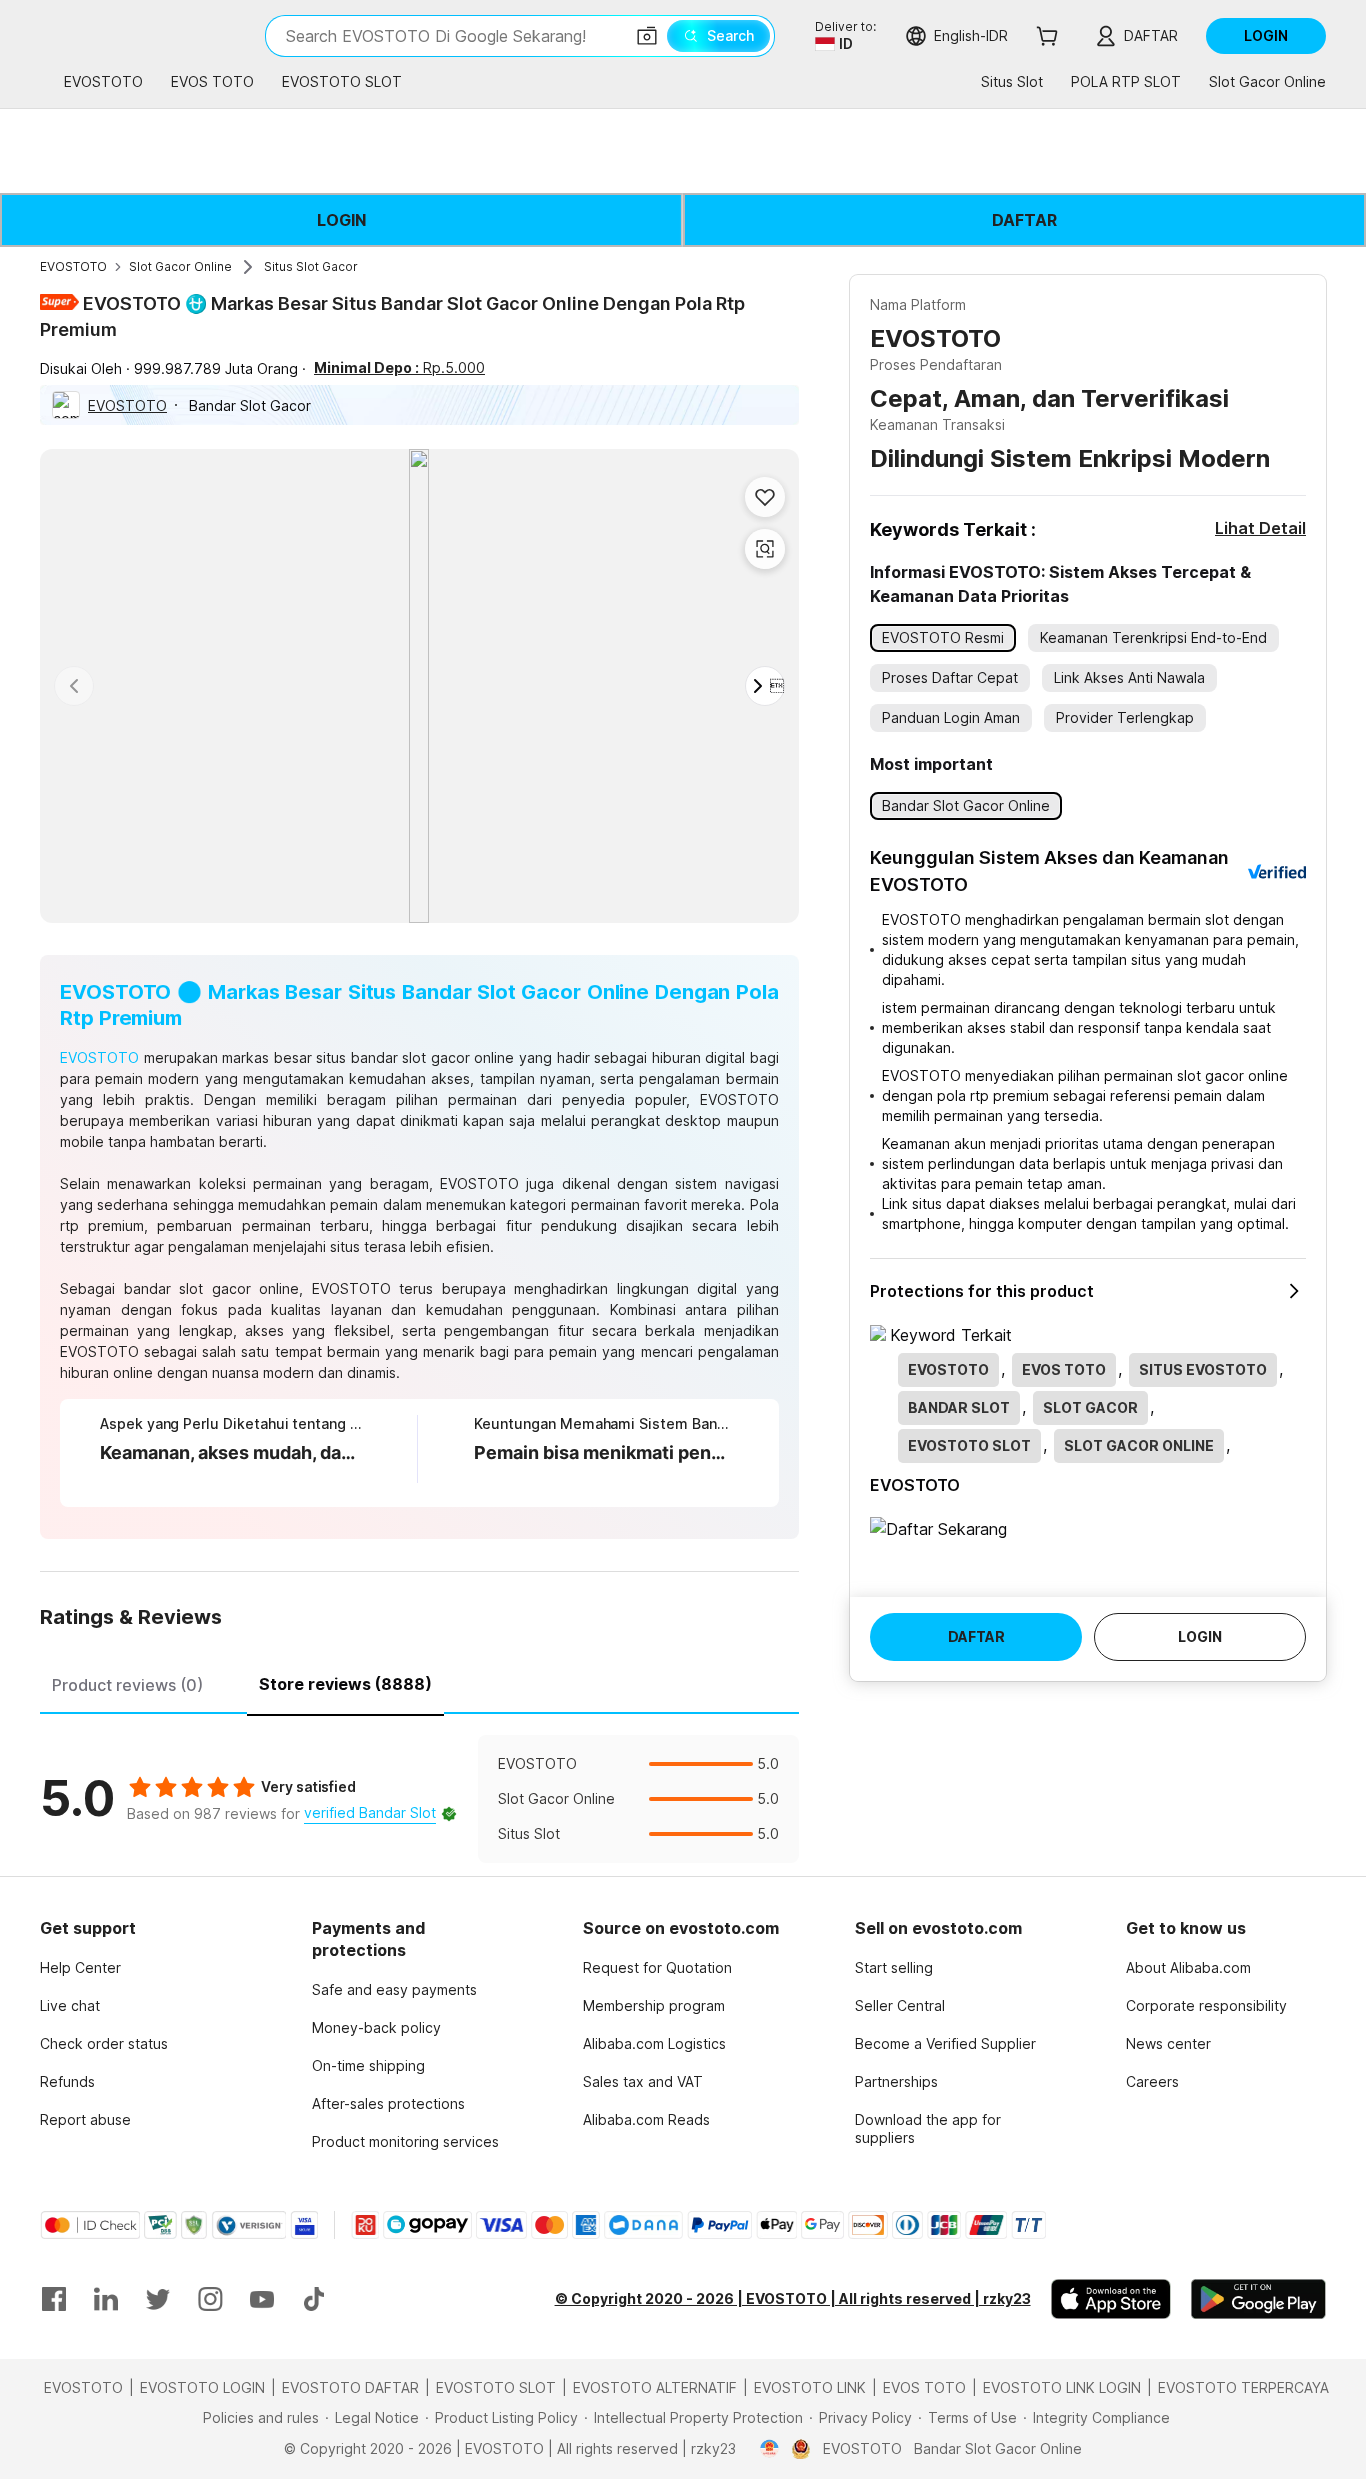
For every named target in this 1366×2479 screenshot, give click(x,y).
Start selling (894, 1967)
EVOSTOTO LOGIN (202, 2387)
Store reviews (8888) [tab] (345, 1684)
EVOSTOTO (73, 266)
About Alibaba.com (1188, 1967)
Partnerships (896, 2081)
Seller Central (900, 2005)
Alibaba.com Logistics (654, 2043)
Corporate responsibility (1206, 2005)
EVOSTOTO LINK (810, 2387)
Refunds (67, 2081)
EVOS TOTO (924, 2387)
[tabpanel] (419, 1799)
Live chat (70, 2005)
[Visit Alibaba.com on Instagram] (210, 2299)
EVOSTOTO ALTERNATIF (655, 2387)
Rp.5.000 (399, 367)
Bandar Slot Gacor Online (998, 2448)
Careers (1152, 2081)
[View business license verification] (769, 2449)
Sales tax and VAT (643, 2081)
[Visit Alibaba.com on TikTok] (314, 2299)
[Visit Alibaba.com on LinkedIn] (106, 2299)
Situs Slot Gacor (311, 266)
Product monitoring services (405, 2141)
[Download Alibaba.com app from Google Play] (1258, 2299)
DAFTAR (1024, 220)
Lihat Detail (1260, 528)
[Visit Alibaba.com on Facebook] (54, 2299)
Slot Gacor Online (180, 266)
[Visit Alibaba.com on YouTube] (262, 2299)
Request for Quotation (657, 1967)
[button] (647, 36)
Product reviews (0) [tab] (127, 1685)
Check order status (104, 2043)
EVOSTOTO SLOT (496, 2387)
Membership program (654, 2005)
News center (1168, 2043)
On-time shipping (368, 2065)
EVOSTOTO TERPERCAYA (1243, 2387)
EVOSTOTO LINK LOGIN (1062, 2387)
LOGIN (341, 220)
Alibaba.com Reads (646, 2119)
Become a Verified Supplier (945, 2043)
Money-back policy (376, 2027)
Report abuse (85, 2119)
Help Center (80, 1967)
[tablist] (419, 1682)
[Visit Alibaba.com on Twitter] (158, 2299)
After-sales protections (388, 2103)
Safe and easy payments (394, 1989)
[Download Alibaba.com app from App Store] (1111, 2299)
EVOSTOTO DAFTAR (350, 2387)
